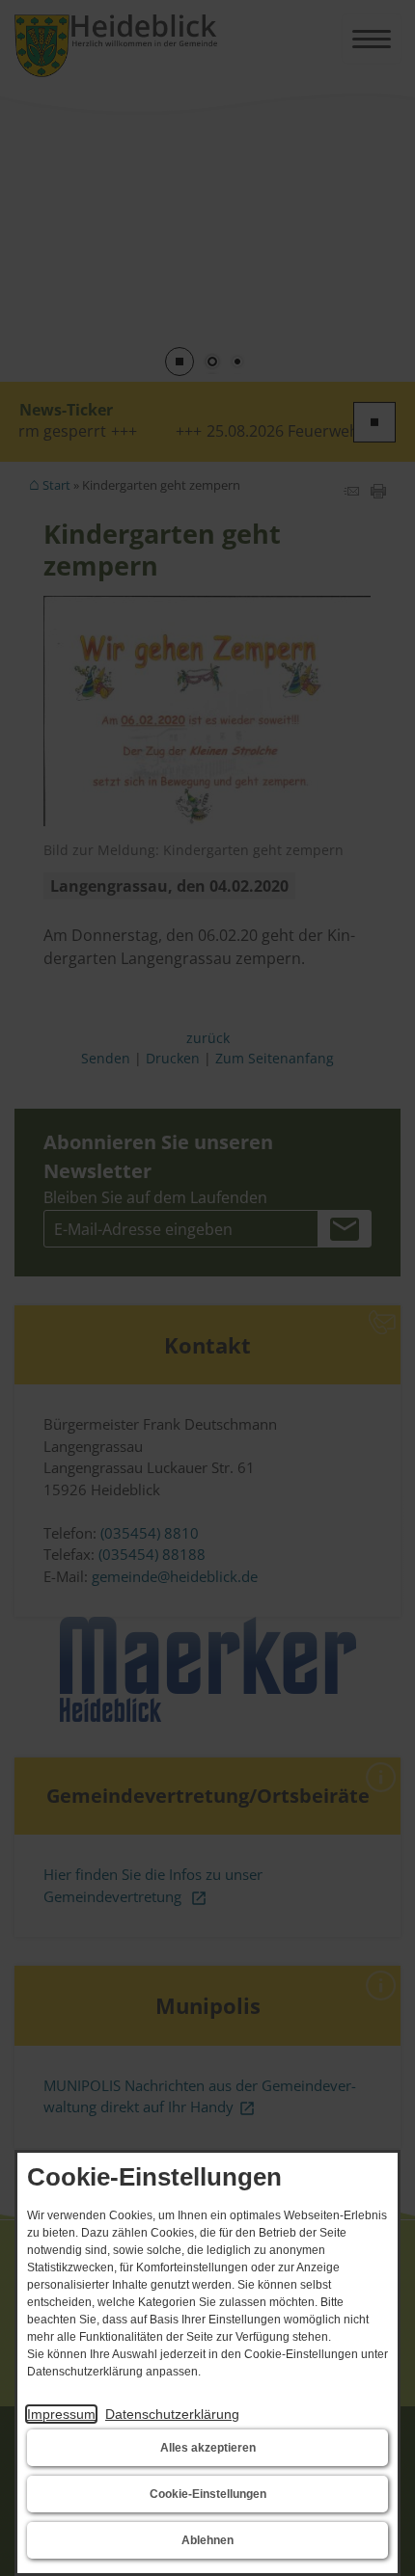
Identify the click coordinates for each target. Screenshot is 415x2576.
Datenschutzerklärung (172, 2414)
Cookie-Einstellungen (208, 2494)
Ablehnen (207, 2540)
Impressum (61, 2414)
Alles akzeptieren (208, 2448)
